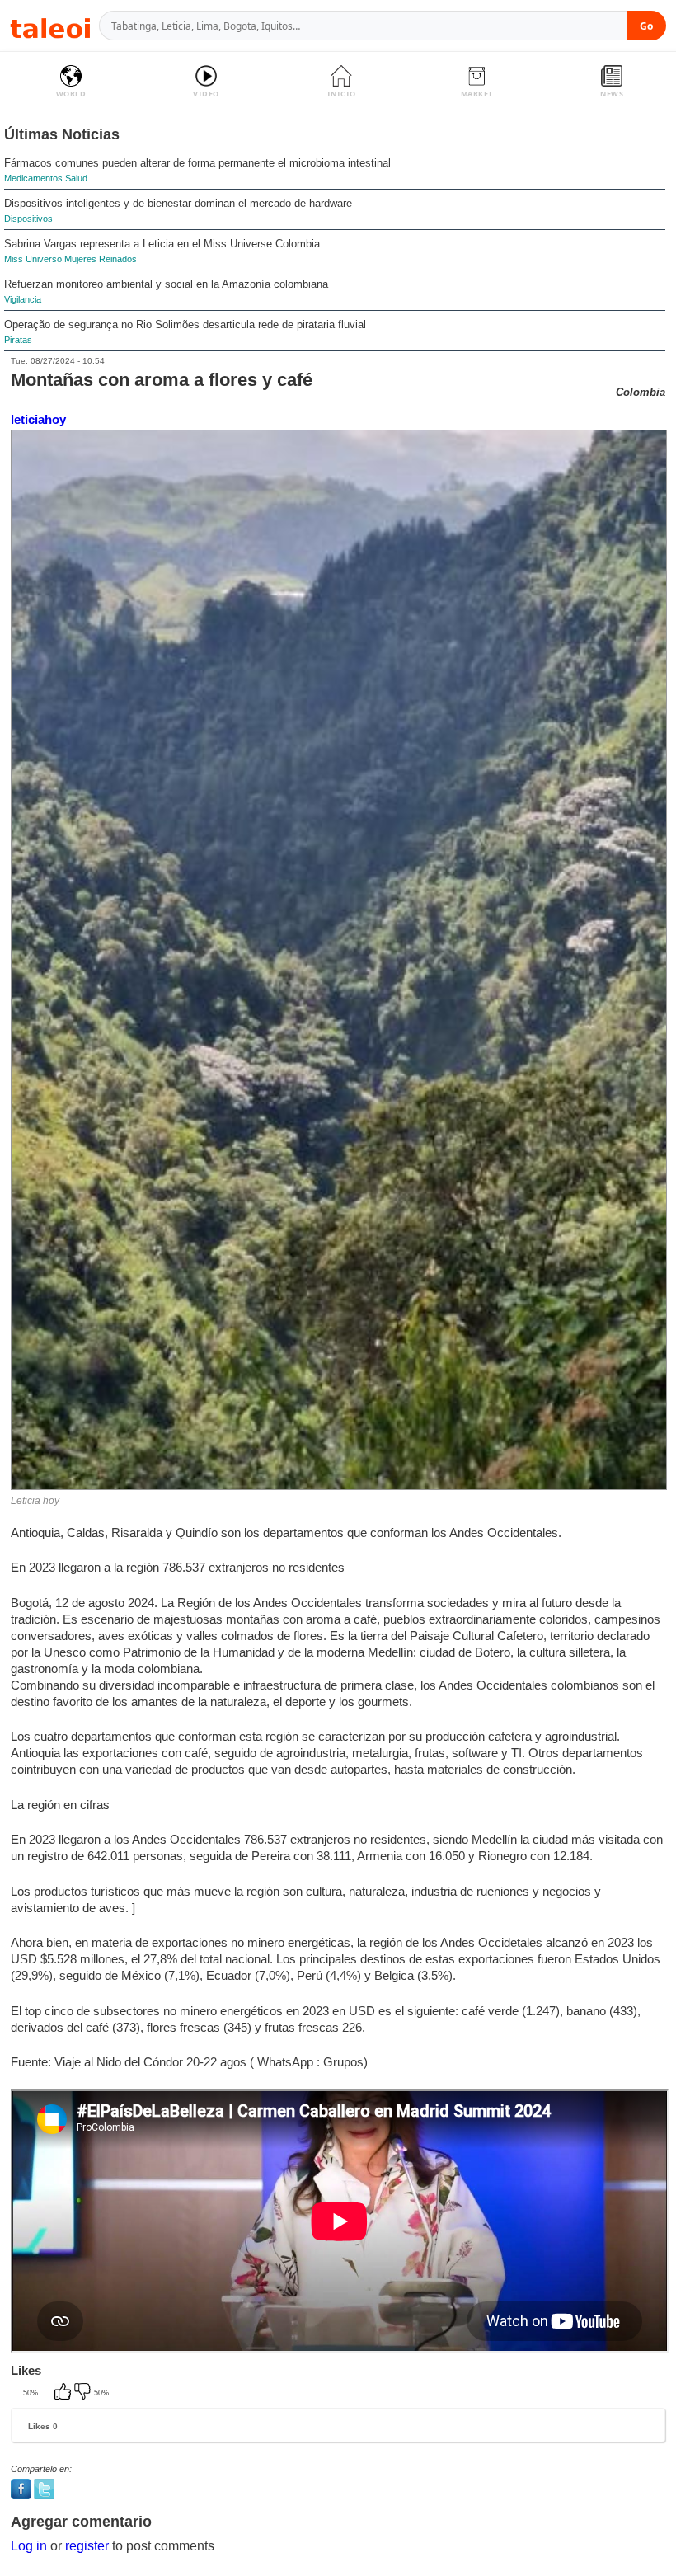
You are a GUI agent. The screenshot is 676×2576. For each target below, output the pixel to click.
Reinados (118, 259)
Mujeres (80, 259)
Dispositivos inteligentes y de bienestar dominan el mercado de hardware (178, 203)
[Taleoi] (50, 26)
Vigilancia (23, 299)
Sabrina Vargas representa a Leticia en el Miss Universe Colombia (162, 244)
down (84, 2393)
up (64, 2393)
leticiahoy (38, 419)
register (87, 2546)
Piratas (18, 340)
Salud (76, 178)
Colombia (641, 392)
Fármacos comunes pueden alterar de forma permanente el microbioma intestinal (197, 163)
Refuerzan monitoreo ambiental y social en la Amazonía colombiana (166, 284)
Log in (29, 2546)
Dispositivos (28, 219)
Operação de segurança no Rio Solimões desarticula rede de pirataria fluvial (185, 324)
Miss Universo (33, 259)
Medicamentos (33, 178)
